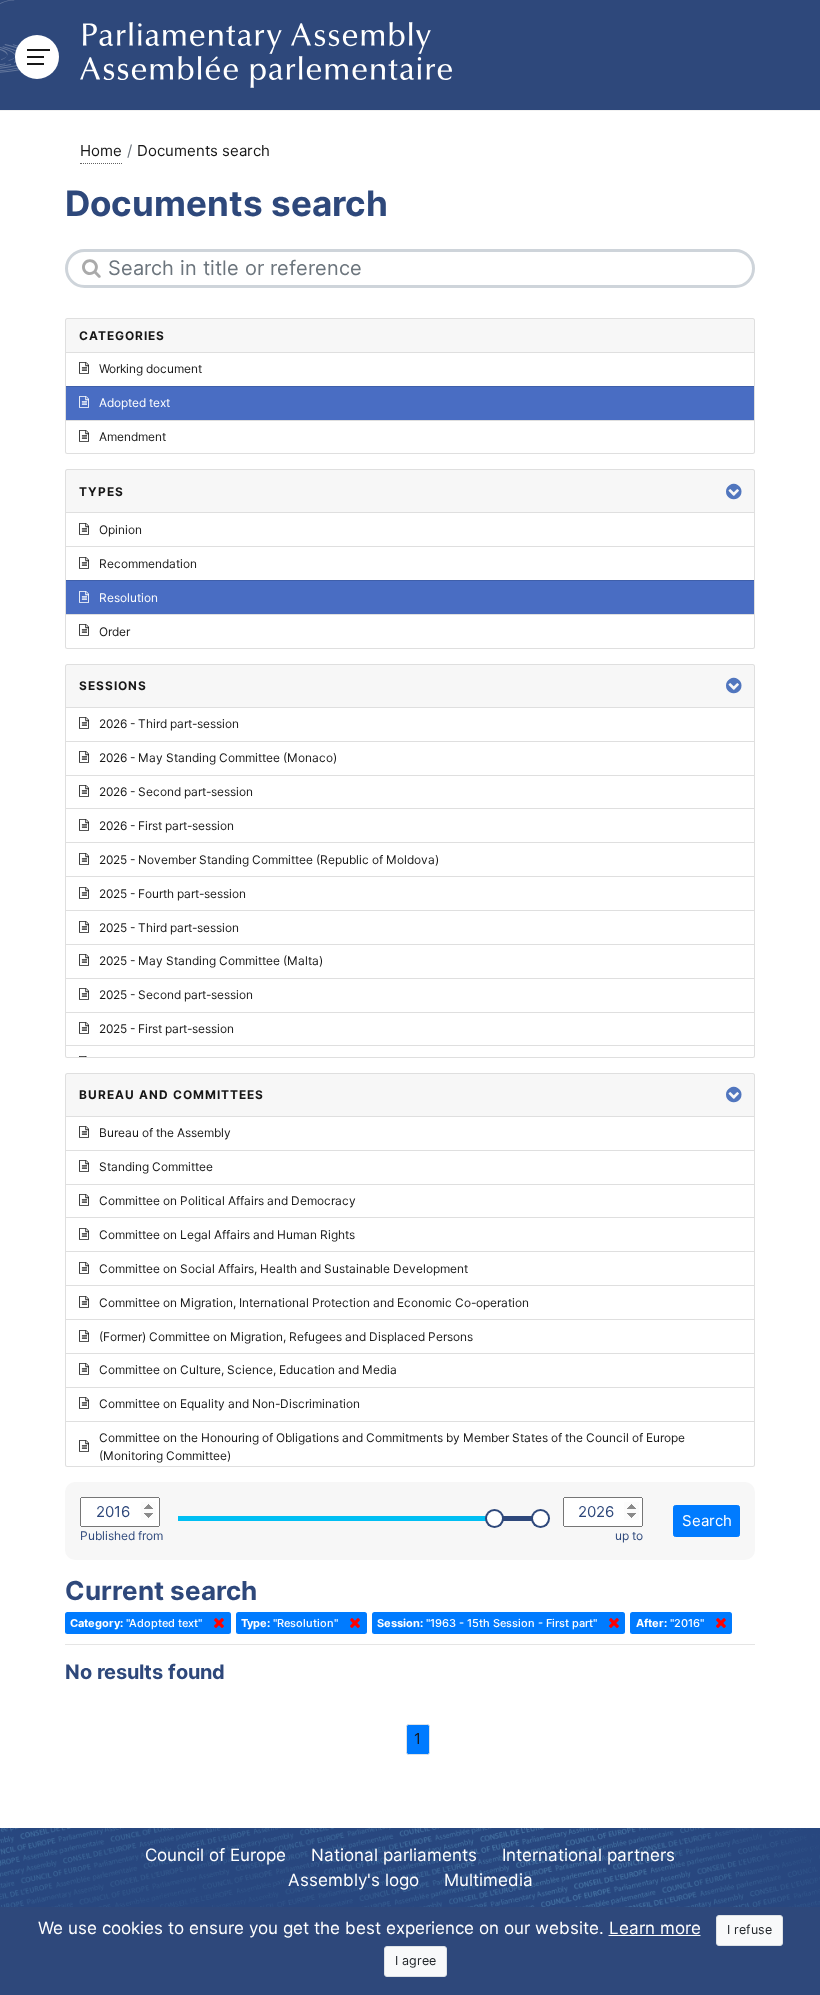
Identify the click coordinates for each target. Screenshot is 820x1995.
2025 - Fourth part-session (172, 893)
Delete (215, 1623)
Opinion (120, 529)
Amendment (132, 436)
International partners (588, 1855)
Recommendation (148, 563)
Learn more (655, 1928)
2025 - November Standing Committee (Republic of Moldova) (269, 859)
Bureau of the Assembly (165, 1132)
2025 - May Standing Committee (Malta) (211, 960)
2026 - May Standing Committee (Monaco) (218, 757)
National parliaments (394, 1855)
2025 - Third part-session (169, 927)
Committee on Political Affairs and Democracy (227, 1200)
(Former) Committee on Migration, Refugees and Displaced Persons (286, 1336)
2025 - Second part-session (176, 994)
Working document (150, 368)
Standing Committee (156, 1166)
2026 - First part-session (166, 825)
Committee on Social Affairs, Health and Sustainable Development (283, 1268)
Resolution (128, 597)
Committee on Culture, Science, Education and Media (248, 1369)
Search (707, 1520)
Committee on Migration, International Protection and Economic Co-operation (314, 1302)
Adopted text (134, 402)
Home (101, 150)
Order (114, 631)
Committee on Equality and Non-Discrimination (229, 1403)
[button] (734, 491)
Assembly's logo (353, 1880)
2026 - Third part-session (169, 723)
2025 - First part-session (166, 1028)
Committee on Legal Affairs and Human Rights (227, 1234)
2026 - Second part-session (176, 791)
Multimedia (488, 1880)
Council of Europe (215, 1855)
